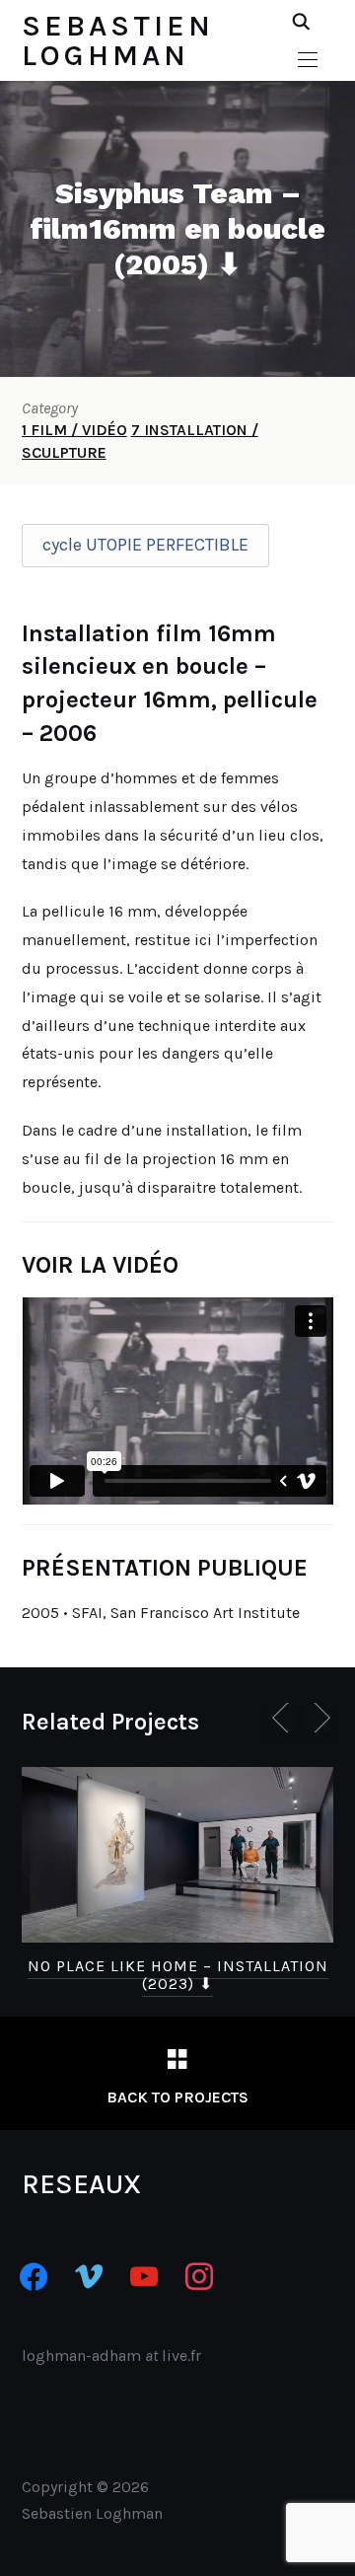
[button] (308, 60)
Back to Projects (177, 2097)
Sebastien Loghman (118, 40)
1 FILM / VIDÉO (74, 430)
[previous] (284, 1718)
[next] (319, 1718)
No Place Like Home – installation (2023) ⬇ (178, 1975)
